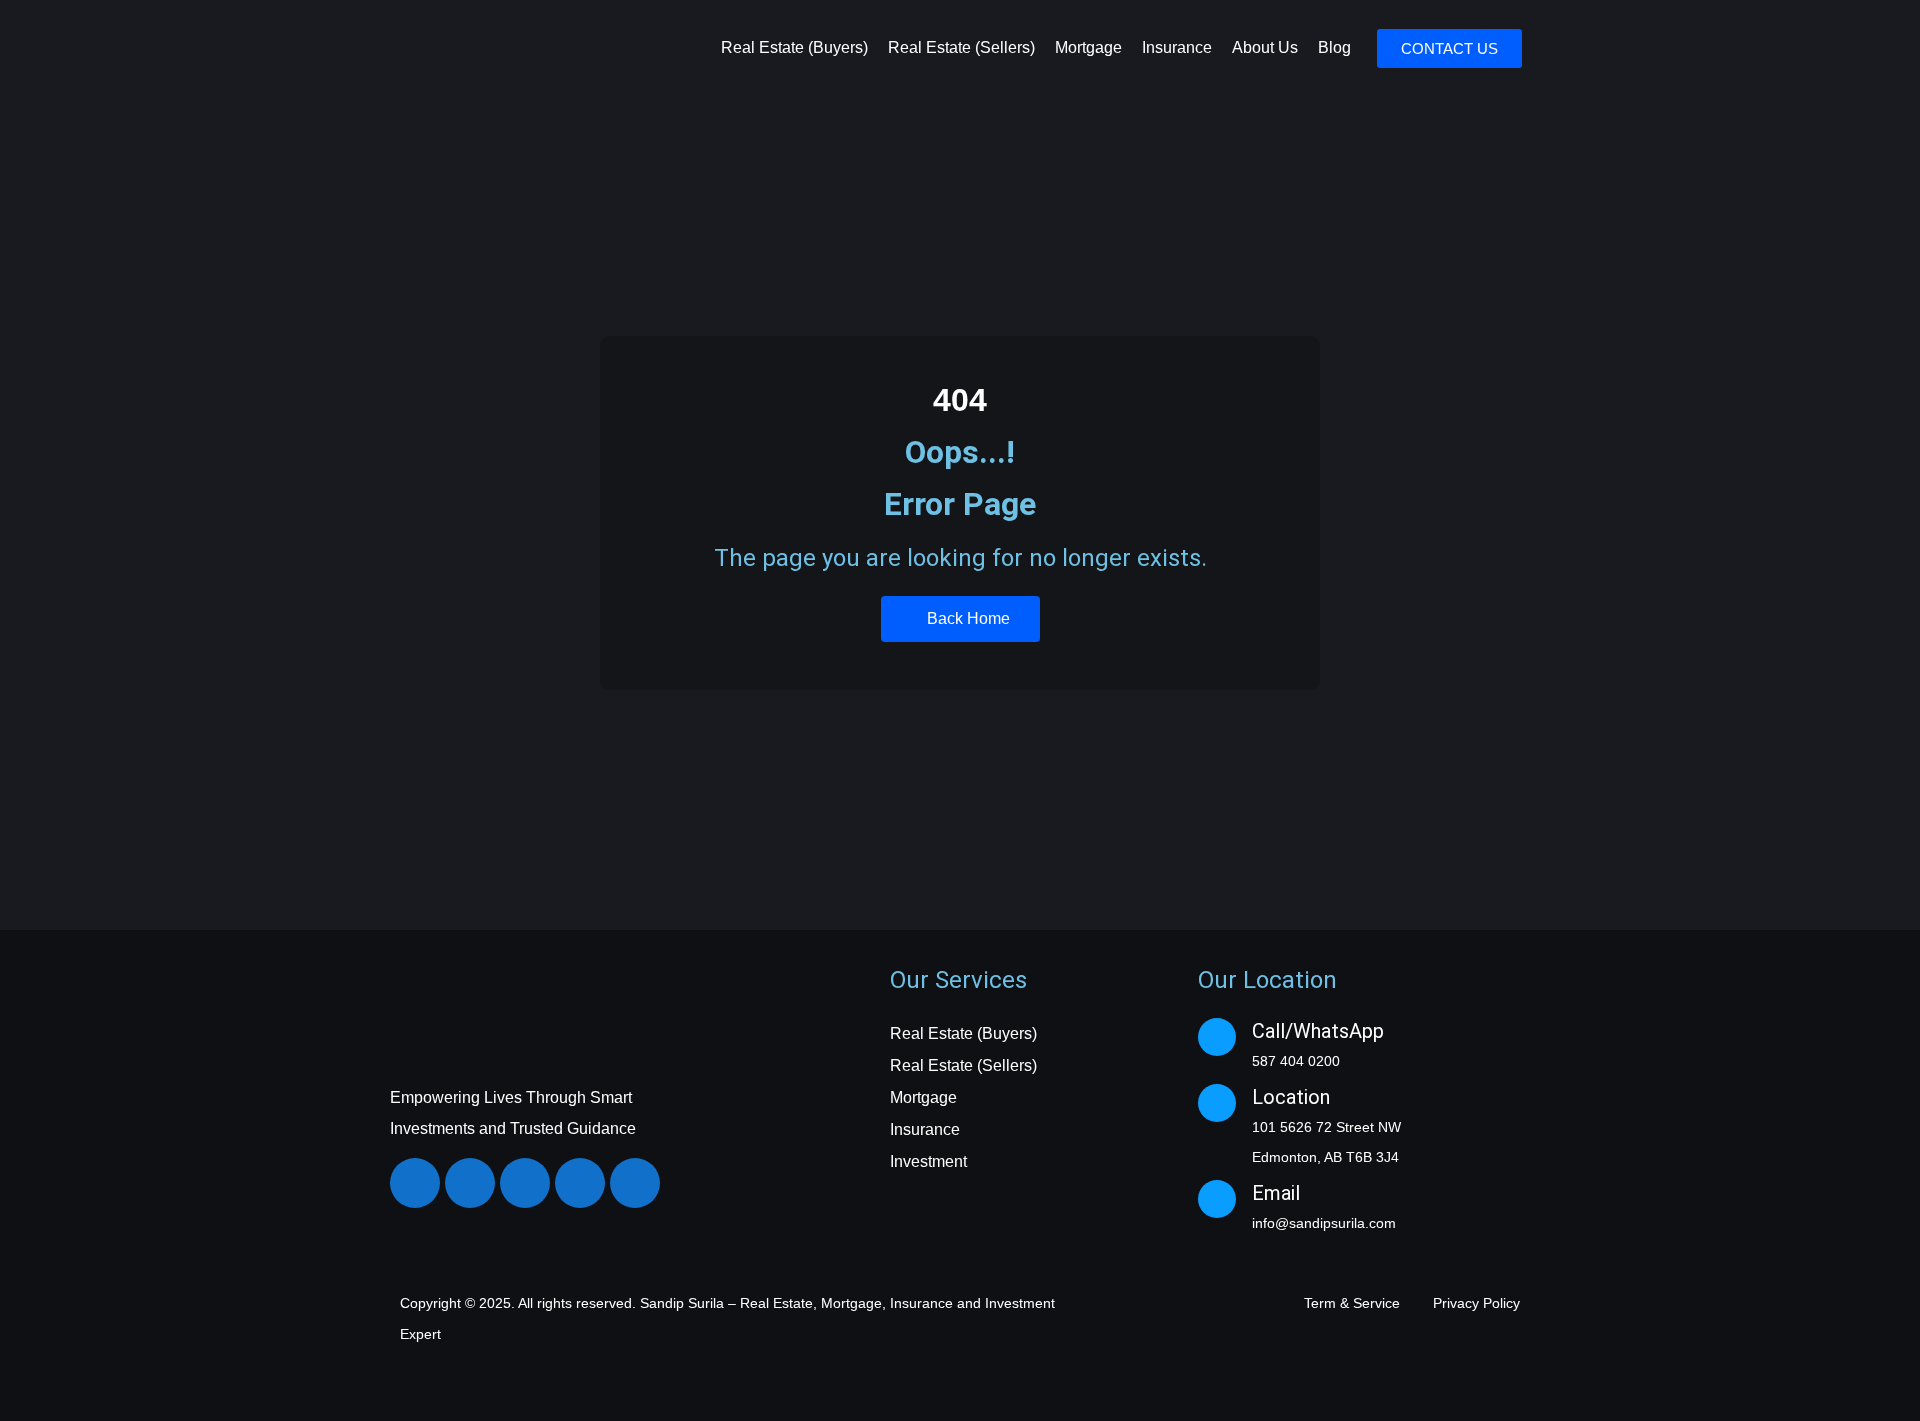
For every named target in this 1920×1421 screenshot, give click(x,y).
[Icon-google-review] (635, 1183)
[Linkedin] (525, 1183)
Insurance (1177, 47)
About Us (1265, 47)
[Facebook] (415, 1183)
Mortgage (1088, 47)
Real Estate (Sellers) (961, 47)
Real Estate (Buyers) (794, 47)
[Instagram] (470, 1183)
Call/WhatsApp (1318, 1031)
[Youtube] (580, 1183)
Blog (1334, 47)
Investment (928, 1161)
